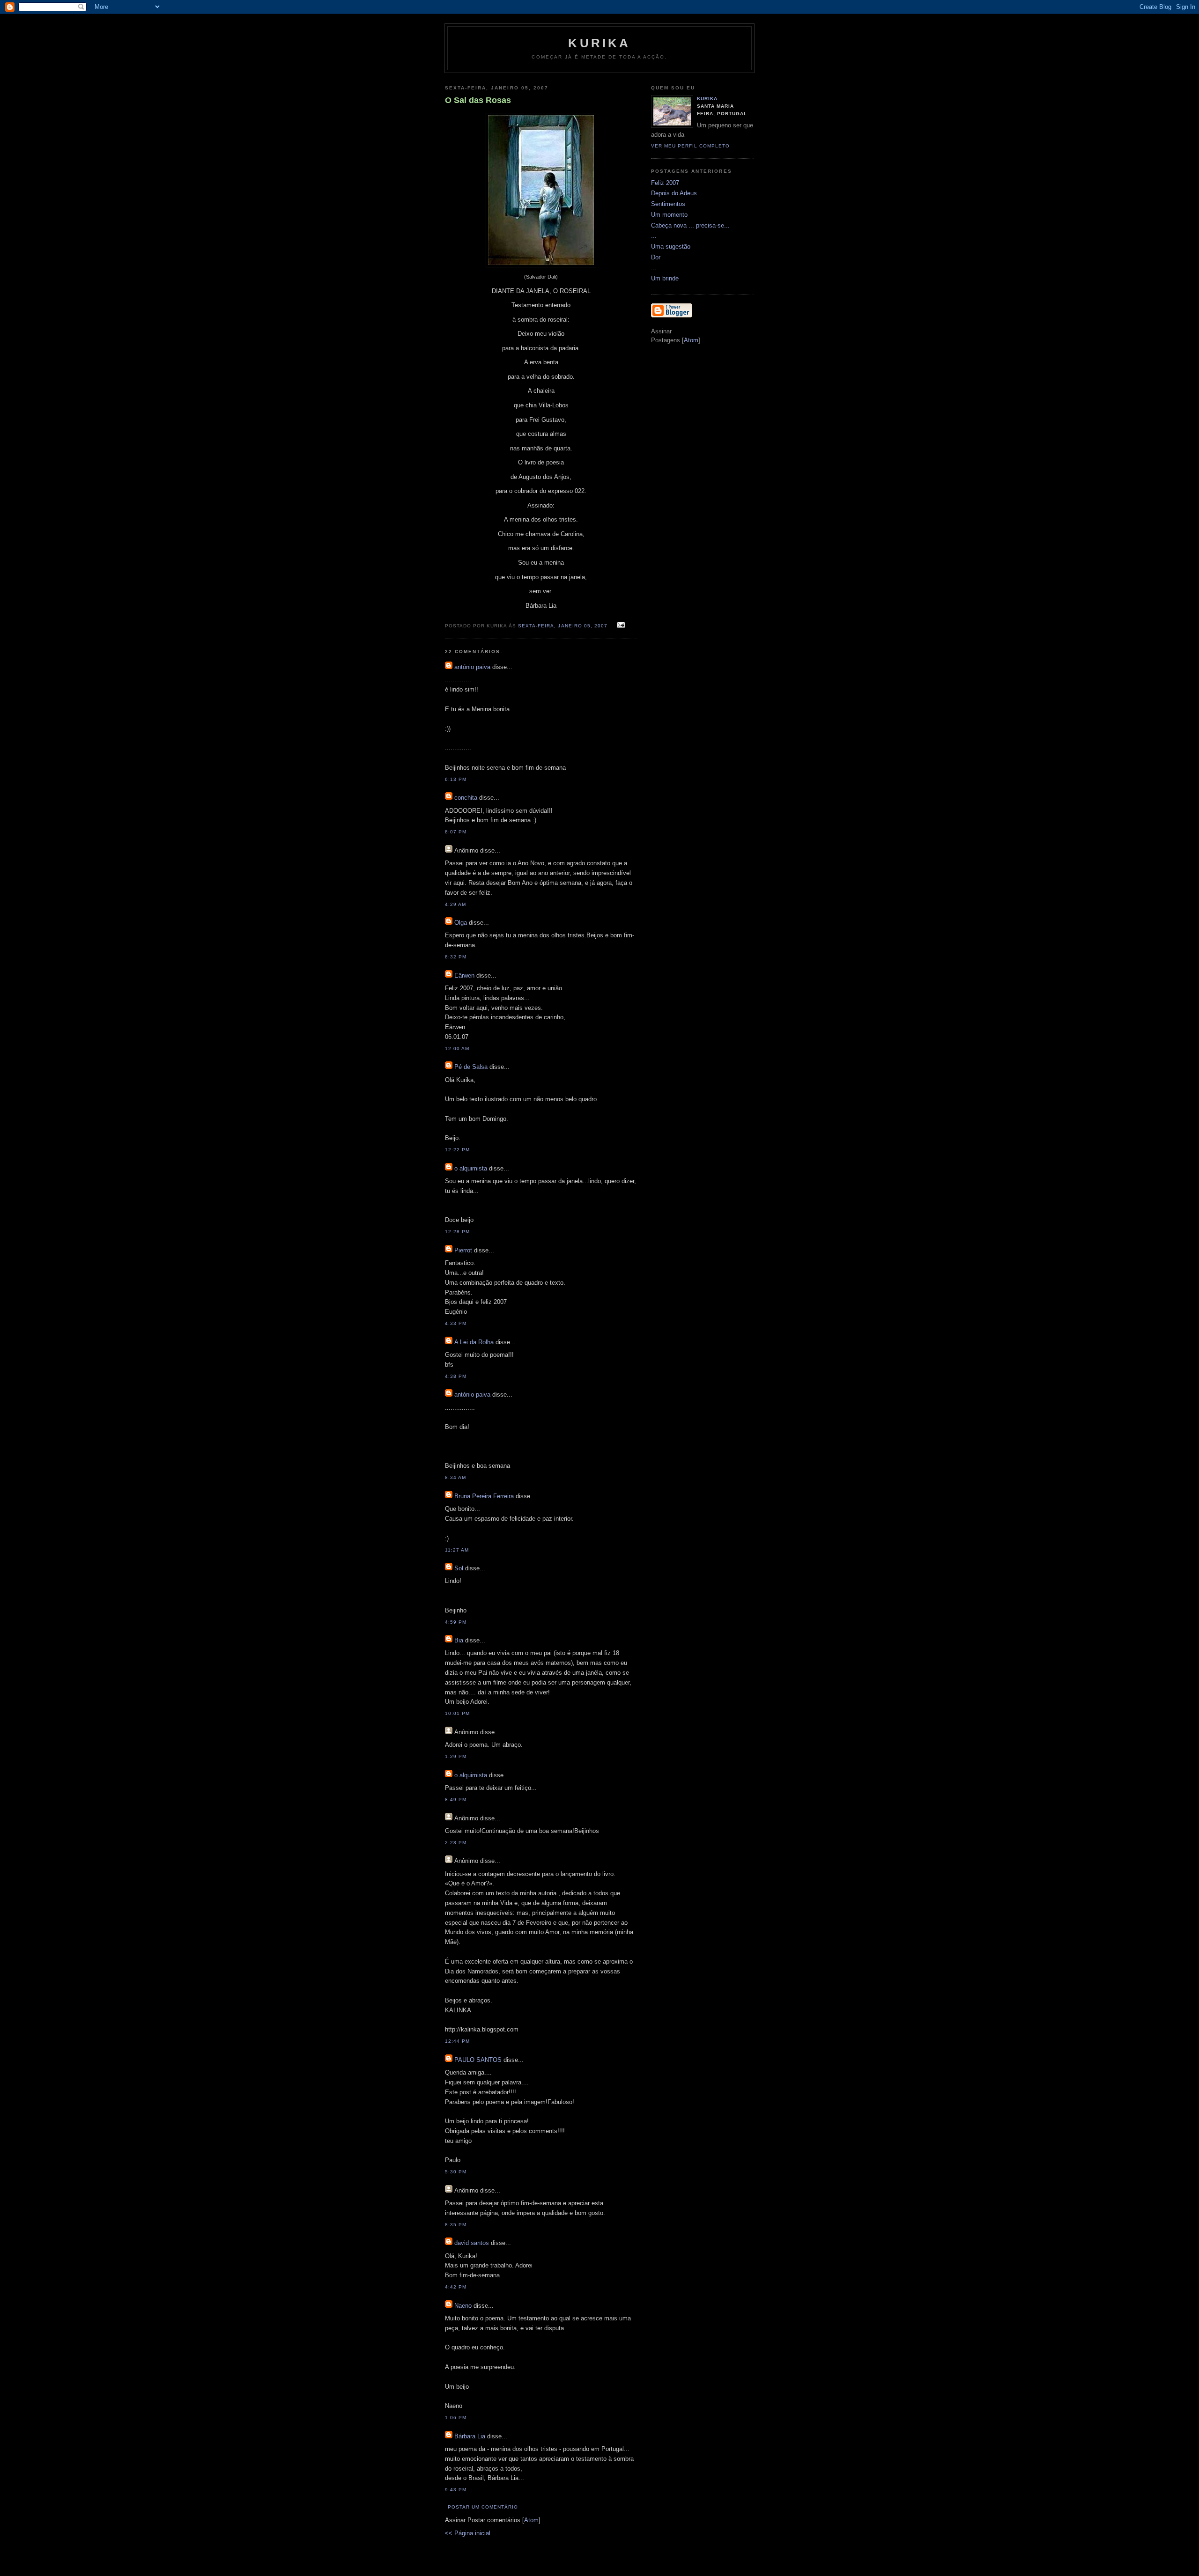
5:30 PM (456, 2172)
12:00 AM (457, 1049)
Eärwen (464, 975)
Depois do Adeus (674, 193)
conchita (466, 798)
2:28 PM (456, 1843)
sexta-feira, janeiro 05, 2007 (563, 626)
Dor (656, 257)
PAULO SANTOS (478, 2060)
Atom (531, 2520)
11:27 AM (457, 1550)
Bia (459, 1640)
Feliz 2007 (665, 183)
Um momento (669, 215)
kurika (599, 43)
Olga (461, 923)
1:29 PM (456, 1756)
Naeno (463, 2306)
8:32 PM (456, 957)
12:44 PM (457, 2041)
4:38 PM (456, 1376)
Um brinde (665, 278)
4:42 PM (456, 2287)
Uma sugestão (671, 247)
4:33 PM (456, 1323)
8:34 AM (455, 1477)
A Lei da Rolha (474, 1342)
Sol (459, 1568)
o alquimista (471, 1168)
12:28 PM (457, 1232)
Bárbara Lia (470, 2436)
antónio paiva (472, 667)
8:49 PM (456, 1800)
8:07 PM (456, 832)
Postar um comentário (483, 2507)
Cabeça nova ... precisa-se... (690, 225)
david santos (472, 2243)
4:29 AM (455, 904)
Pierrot (463, 1250)
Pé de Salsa (471, 1067)
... (654, 236)
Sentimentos (668, 204)
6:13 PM (456, 779)
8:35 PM (456, 2225)
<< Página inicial (468, 2533)
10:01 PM (457, 1713)
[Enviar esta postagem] (620, 625)
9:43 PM (456, 2490)
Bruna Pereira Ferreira (484, 1496)
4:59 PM (456, 1622)
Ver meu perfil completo (690, 146)
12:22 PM (457, 1150)
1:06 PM (456, 2418)
